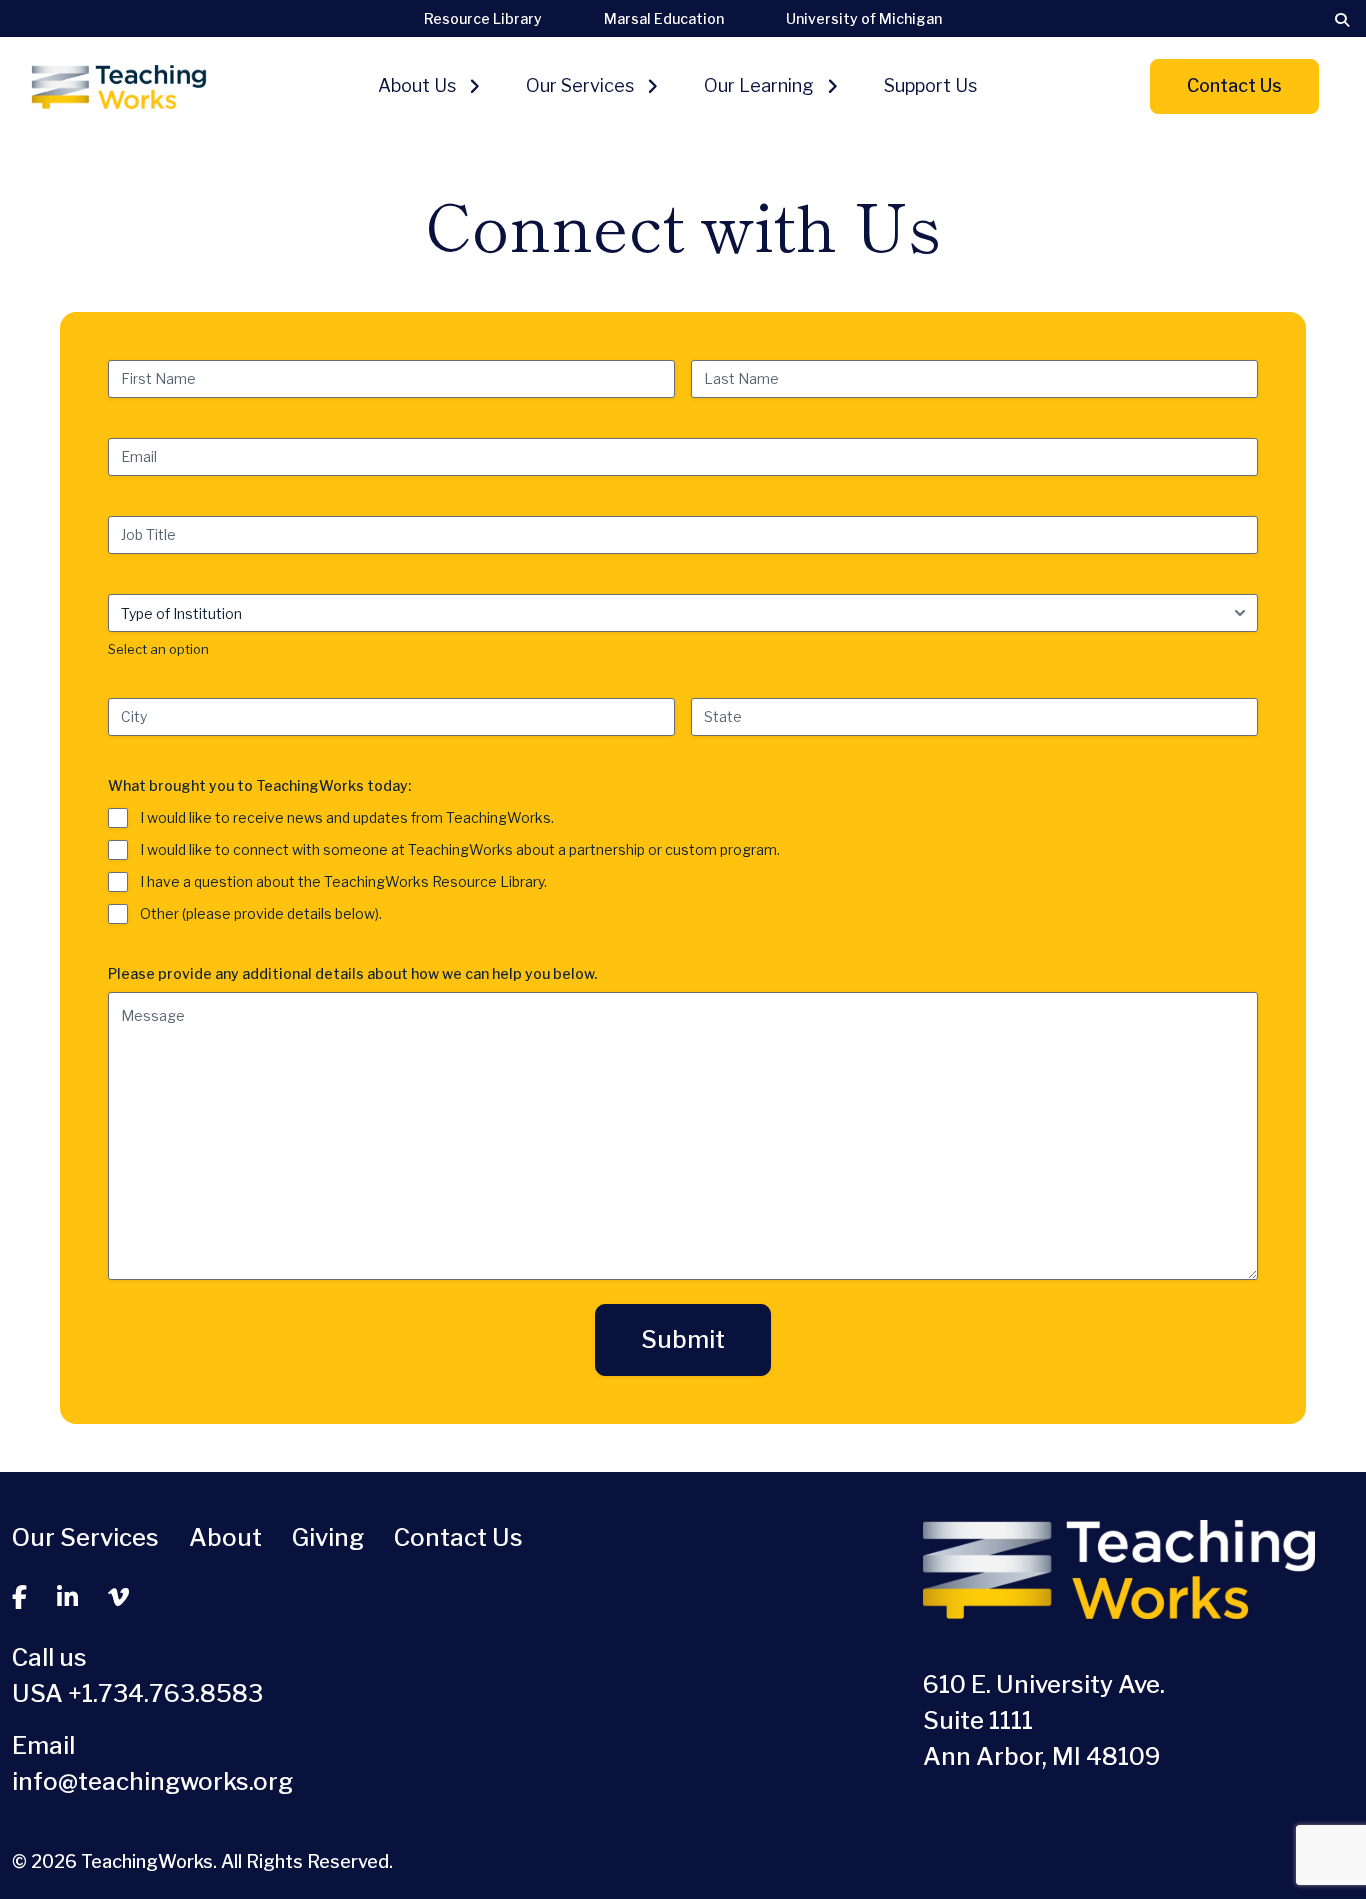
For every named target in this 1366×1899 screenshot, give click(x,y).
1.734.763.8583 (172, 1693)
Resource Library (483, 18)
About (225, 1537)
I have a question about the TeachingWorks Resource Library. (343, 881)
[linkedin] (67, 1598)
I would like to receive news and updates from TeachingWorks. (347, 817)
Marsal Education (664, 18)
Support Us (930, 85)
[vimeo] (118, 1598)
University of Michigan (864, 18)
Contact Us (1234, 85)
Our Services (580, 85)
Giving (328, 1537)
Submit (683, 1339)
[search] (1342, 20)
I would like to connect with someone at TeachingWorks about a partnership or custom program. (460, 849)
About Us (417, 85)
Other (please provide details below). (261, 913)
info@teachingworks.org (152, 1781)
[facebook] (19, 1598)
